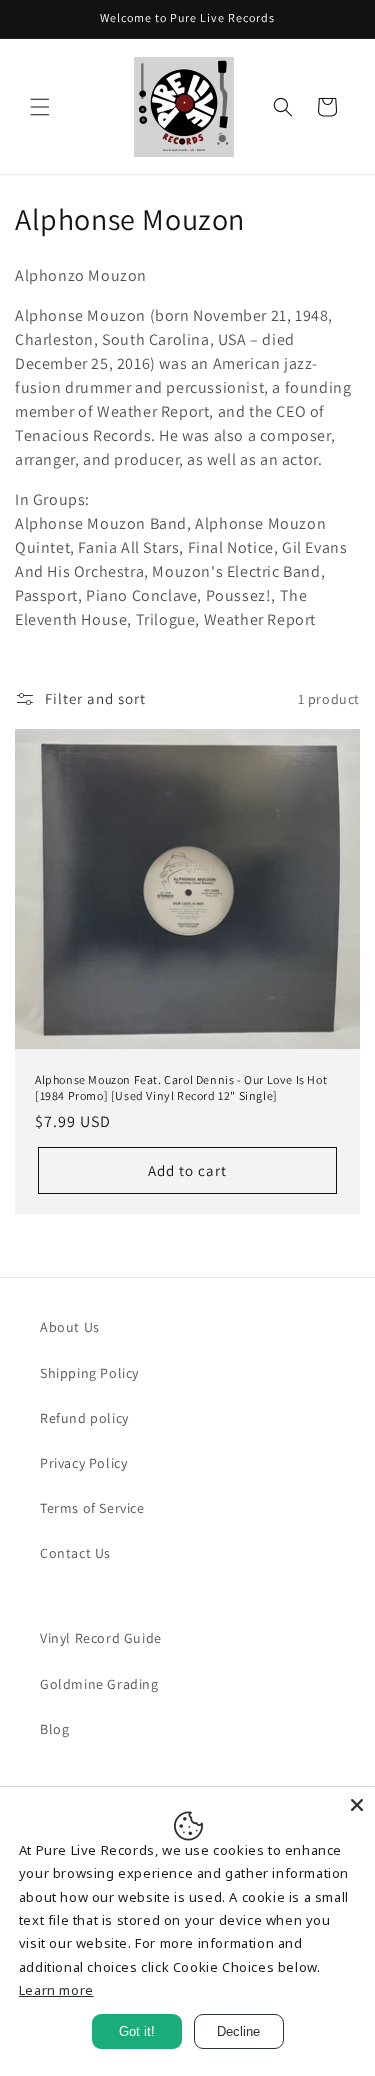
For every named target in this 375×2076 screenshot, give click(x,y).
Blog (54, 1729)
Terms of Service (92, 1508)
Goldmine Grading (99, 1684)
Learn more (56, 1990)
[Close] (357, 1805)
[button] (40, 107)
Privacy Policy (83, 1463)
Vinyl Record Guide (101, 1638)
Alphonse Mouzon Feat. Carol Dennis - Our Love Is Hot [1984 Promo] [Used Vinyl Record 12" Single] (181, 1087)
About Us (70, 1327)
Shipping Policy (89, 1373)
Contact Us (75, 1553)
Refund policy (84, 1418)
